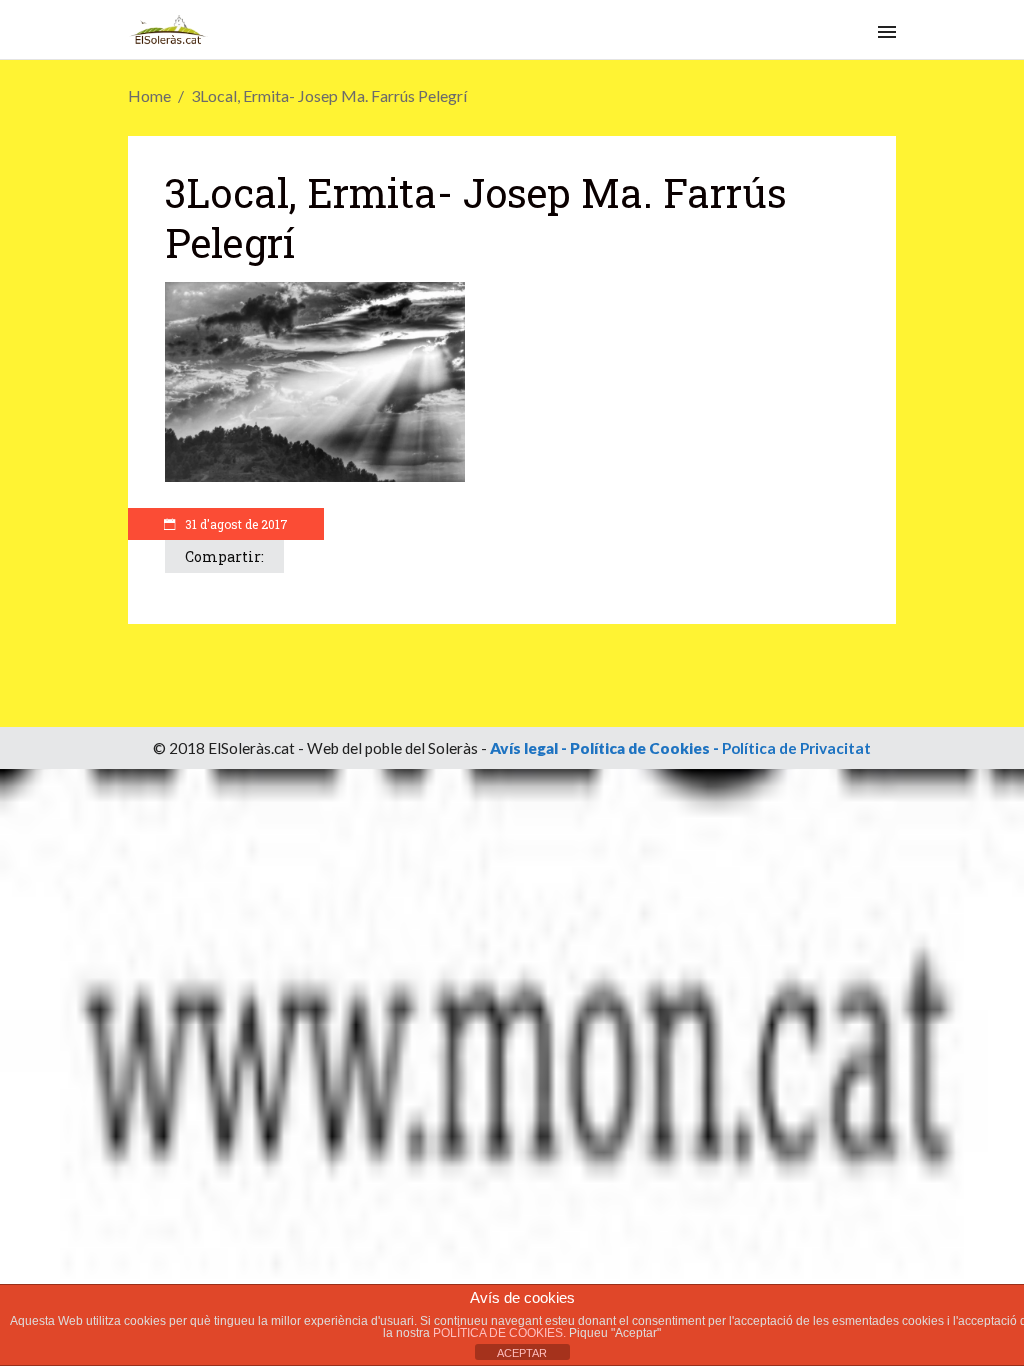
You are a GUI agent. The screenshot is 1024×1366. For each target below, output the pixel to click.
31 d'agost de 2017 (235, 524)
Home (149, 95)
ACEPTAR (522, 1353)
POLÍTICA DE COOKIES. (501, 1333)
